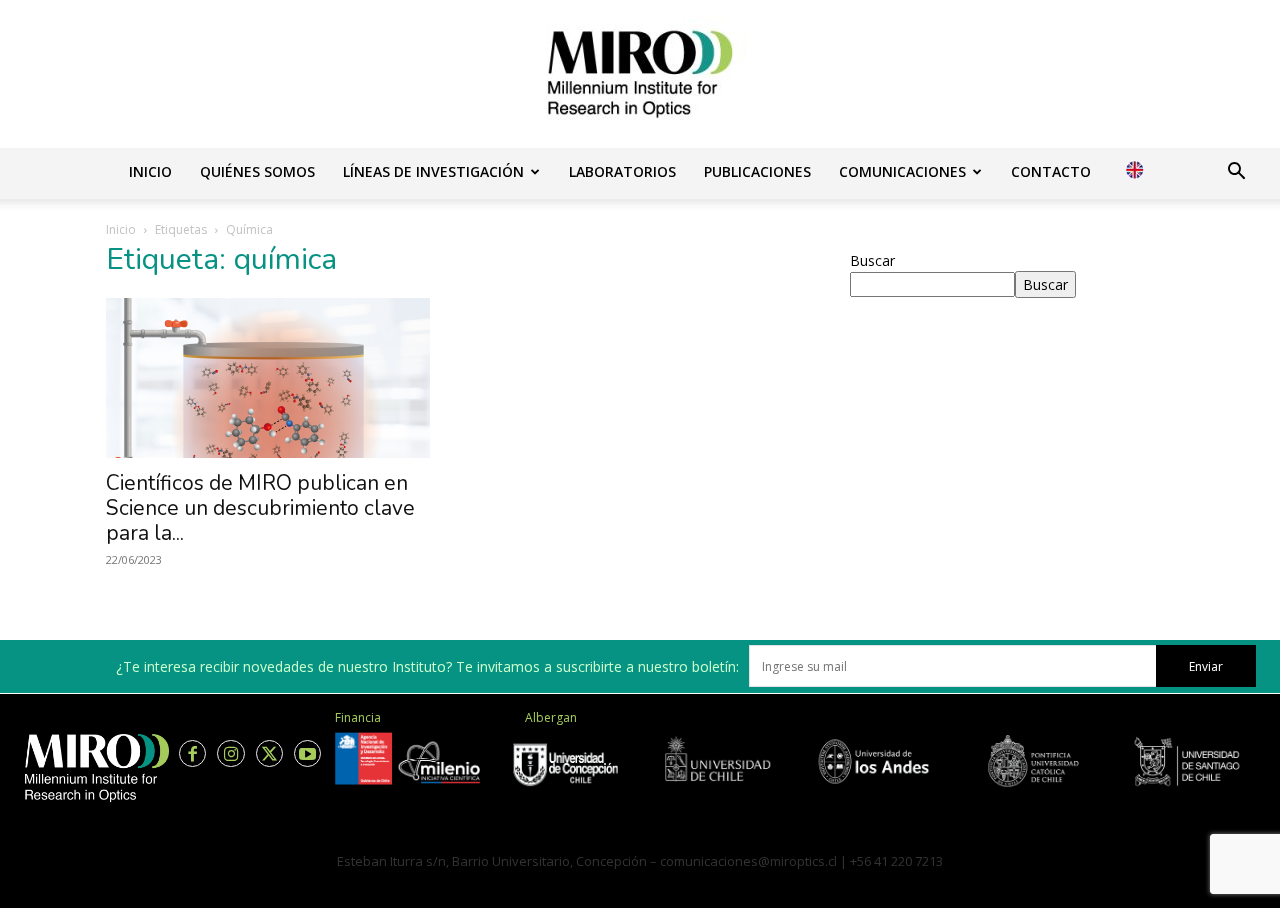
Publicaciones (757, 171)
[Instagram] (230, 753)
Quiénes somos (257, 171)
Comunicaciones (902, 171)
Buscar (872, 260)
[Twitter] (269, 753)
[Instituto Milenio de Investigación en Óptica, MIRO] (640, 74)
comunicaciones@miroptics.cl (748, 861)
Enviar (1206, 666)
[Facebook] (192, 753)
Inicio (150, 171)
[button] (1236, 173)
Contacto (1051, 171)
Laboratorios (622, 171)
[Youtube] (307, 753)
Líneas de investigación (433, 171)
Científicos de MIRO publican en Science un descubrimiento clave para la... (260, 508)
